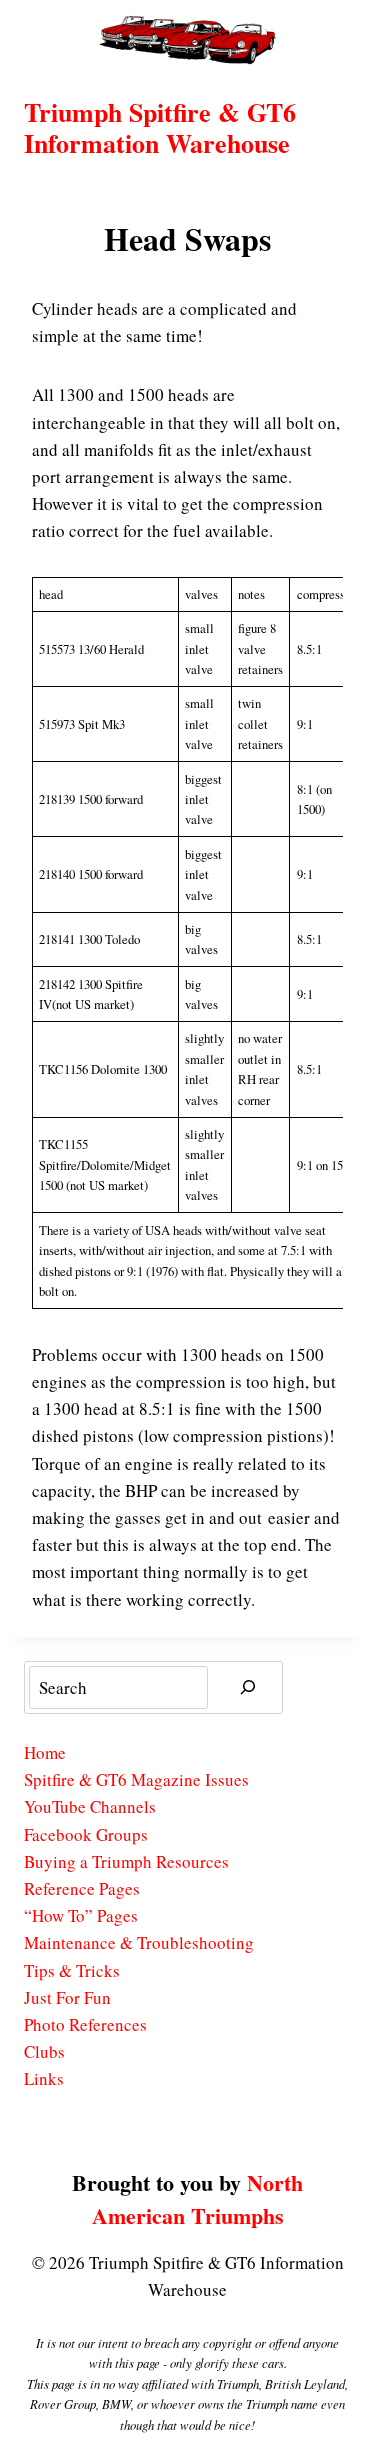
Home (45, 1752)
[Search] (248, 1687)
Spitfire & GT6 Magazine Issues (136, 1779)
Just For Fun (67, 1997)
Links (44, 2078)
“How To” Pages (81, 1915)
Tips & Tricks (72, 1970)
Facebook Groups (86, 1834)
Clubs (44, 2051)
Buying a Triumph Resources (126, 1861)
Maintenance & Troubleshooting (139, 1942)
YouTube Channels (90, 1806)
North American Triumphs (198, 2199)
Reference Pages (82, 1888)
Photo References (85, 2024)
